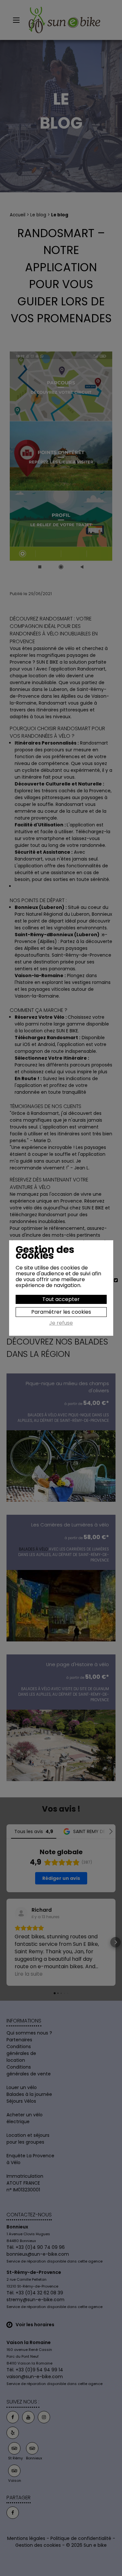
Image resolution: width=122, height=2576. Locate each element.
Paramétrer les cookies (61, 1312)
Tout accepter (61, 1299)
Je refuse (61, 1323)
